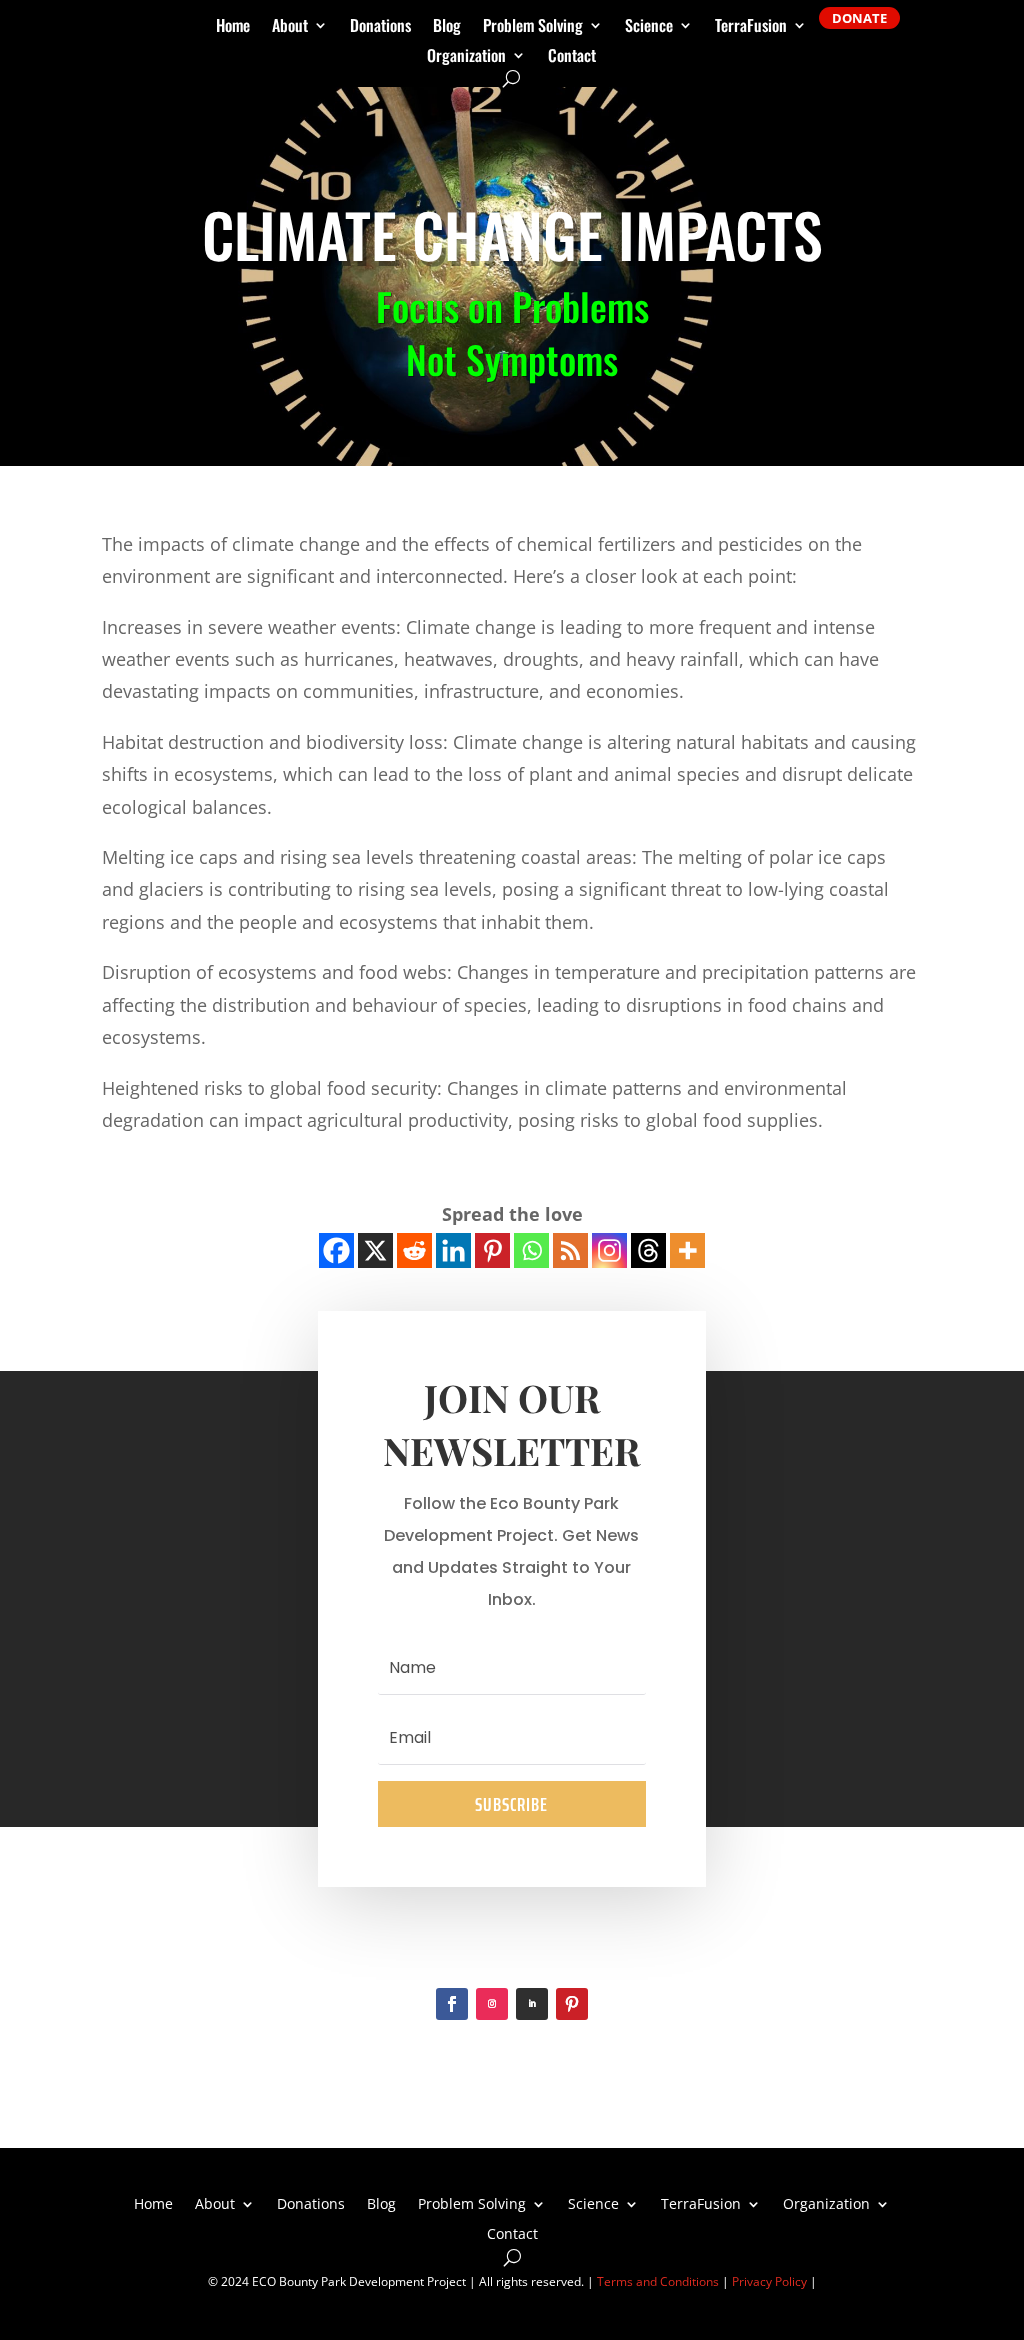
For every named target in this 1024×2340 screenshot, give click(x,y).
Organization (466, 57)
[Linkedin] (453, 1250)
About (290, 27)
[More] (687, 1250)
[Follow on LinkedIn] (532, 2004)
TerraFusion (751, 27)
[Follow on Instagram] (492, 2004)
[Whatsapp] (531, 1250)
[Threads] (648, 1250)
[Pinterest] (492, 1250)
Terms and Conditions (658, 2281)
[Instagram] (609, 1250)
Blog (447, 27)
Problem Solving (533, 27)
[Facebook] (336, 1250)
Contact (572, 57)
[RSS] (570, 1250)
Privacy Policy (769, 2281)
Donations (380, 27)
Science (649, 27)
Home (233, 27)
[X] (375, 1250)
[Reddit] (414, 1250)
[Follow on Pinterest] (572, 2004)
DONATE (859, 18)
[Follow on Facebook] (452, 2004)
